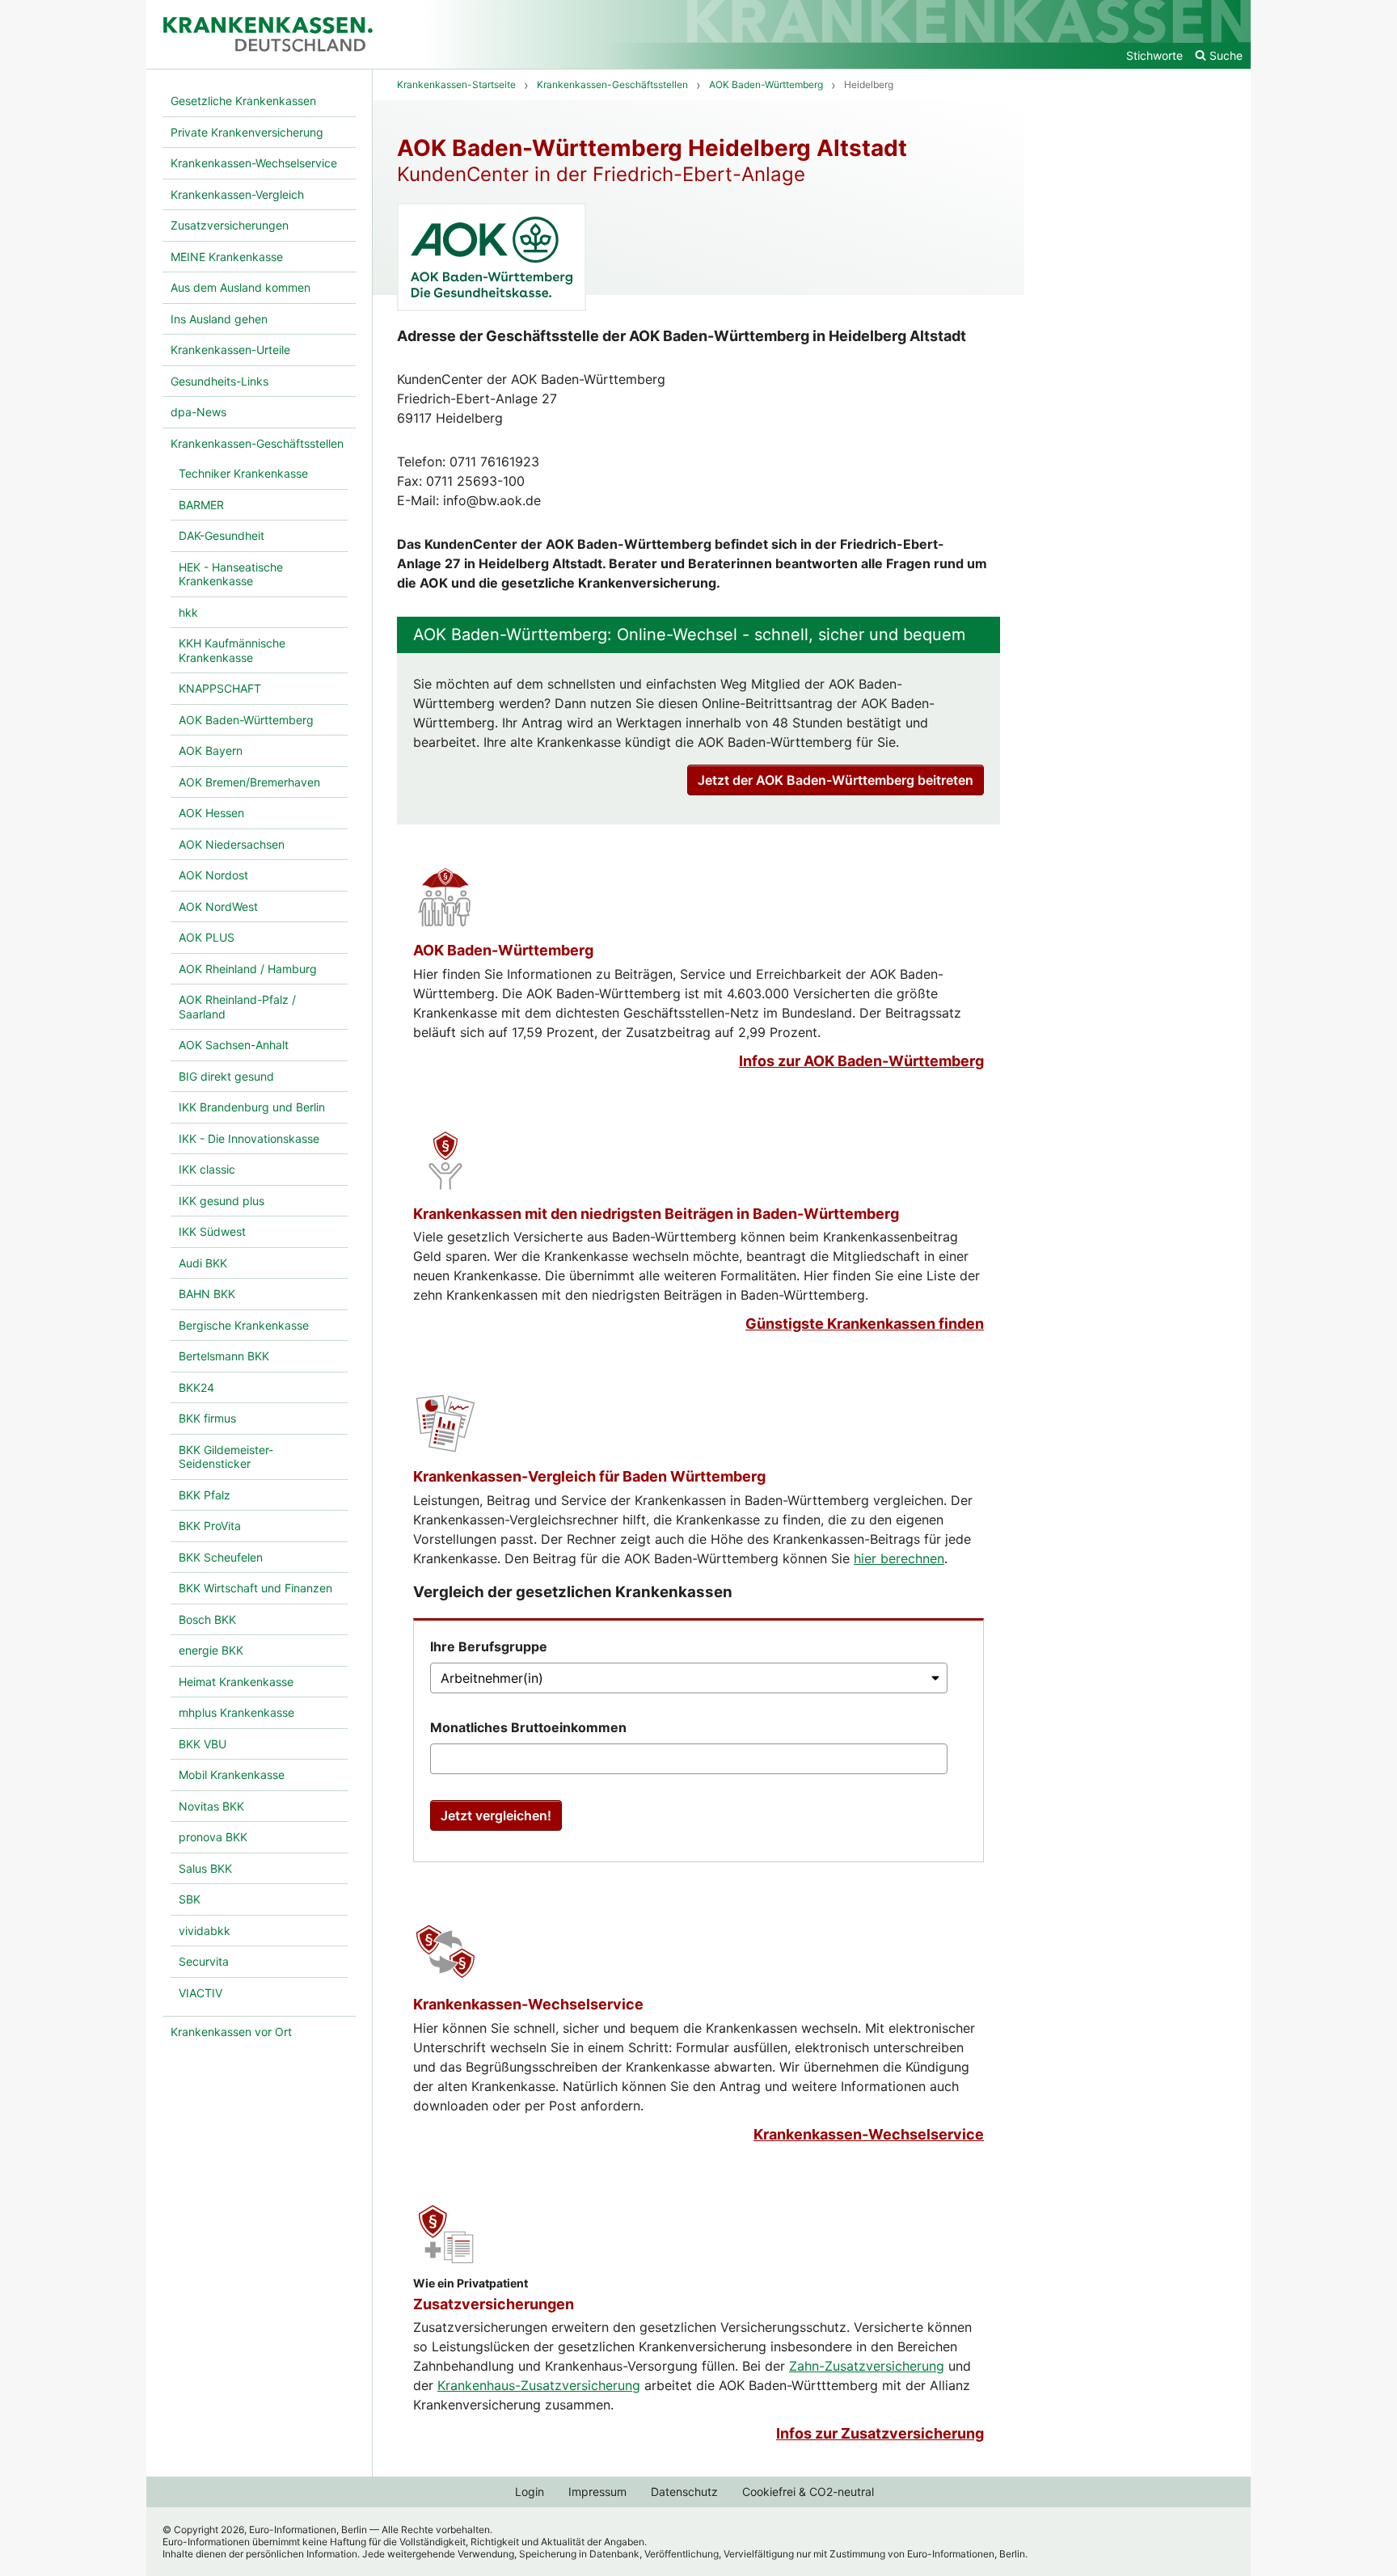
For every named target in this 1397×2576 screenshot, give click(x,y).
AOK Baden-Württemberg (503, 950)
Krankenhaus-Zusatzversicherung (539, 2385)
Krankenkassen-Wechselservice (528, 2004)
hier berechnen (899, 1558)
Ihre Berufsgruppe (489, 1646)
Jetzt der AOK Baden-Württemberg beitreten (836, 780)
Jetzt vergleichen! (496, 1815)
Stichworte (1154, 55)
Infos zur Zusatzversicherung (880, 2433)
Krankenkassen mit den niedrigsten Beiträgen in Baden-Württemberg (656, 1214)
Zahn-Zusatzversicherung (867, 2366)
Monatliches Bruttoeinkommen (528, 1727)
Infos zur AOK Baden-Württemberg (861, 1061)
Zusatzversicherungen (494, 2304)
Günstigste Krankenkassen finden (865, 1324)
